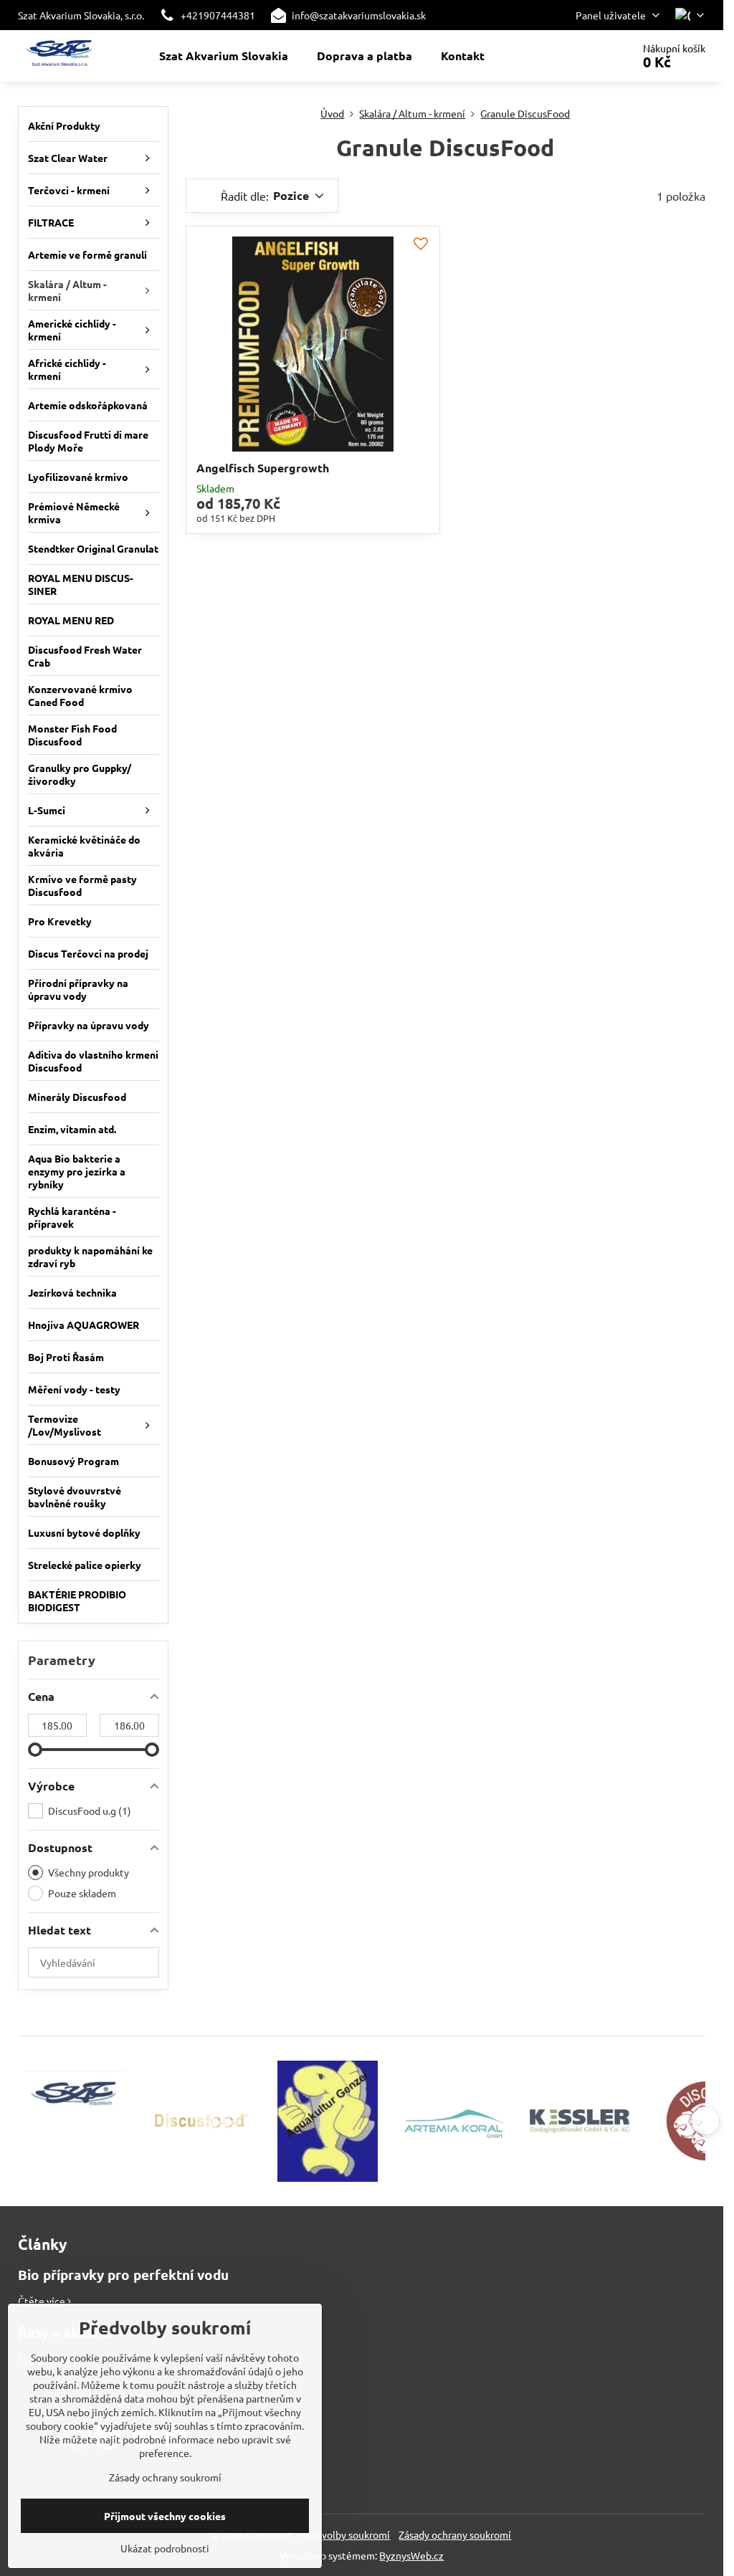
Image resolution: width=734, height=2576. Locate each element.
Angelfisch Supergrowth (263, 468)
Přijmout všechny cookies (165, 2516)
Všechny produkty (89, 1872)
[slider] (35, 1750)
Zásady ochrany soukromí (455, 2534)
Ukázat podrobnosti (165, 2548)
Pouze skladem (82, 1893)
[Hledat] (581, 56)
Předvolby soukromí (345, 2534)
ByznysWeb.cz (411, 2555)
